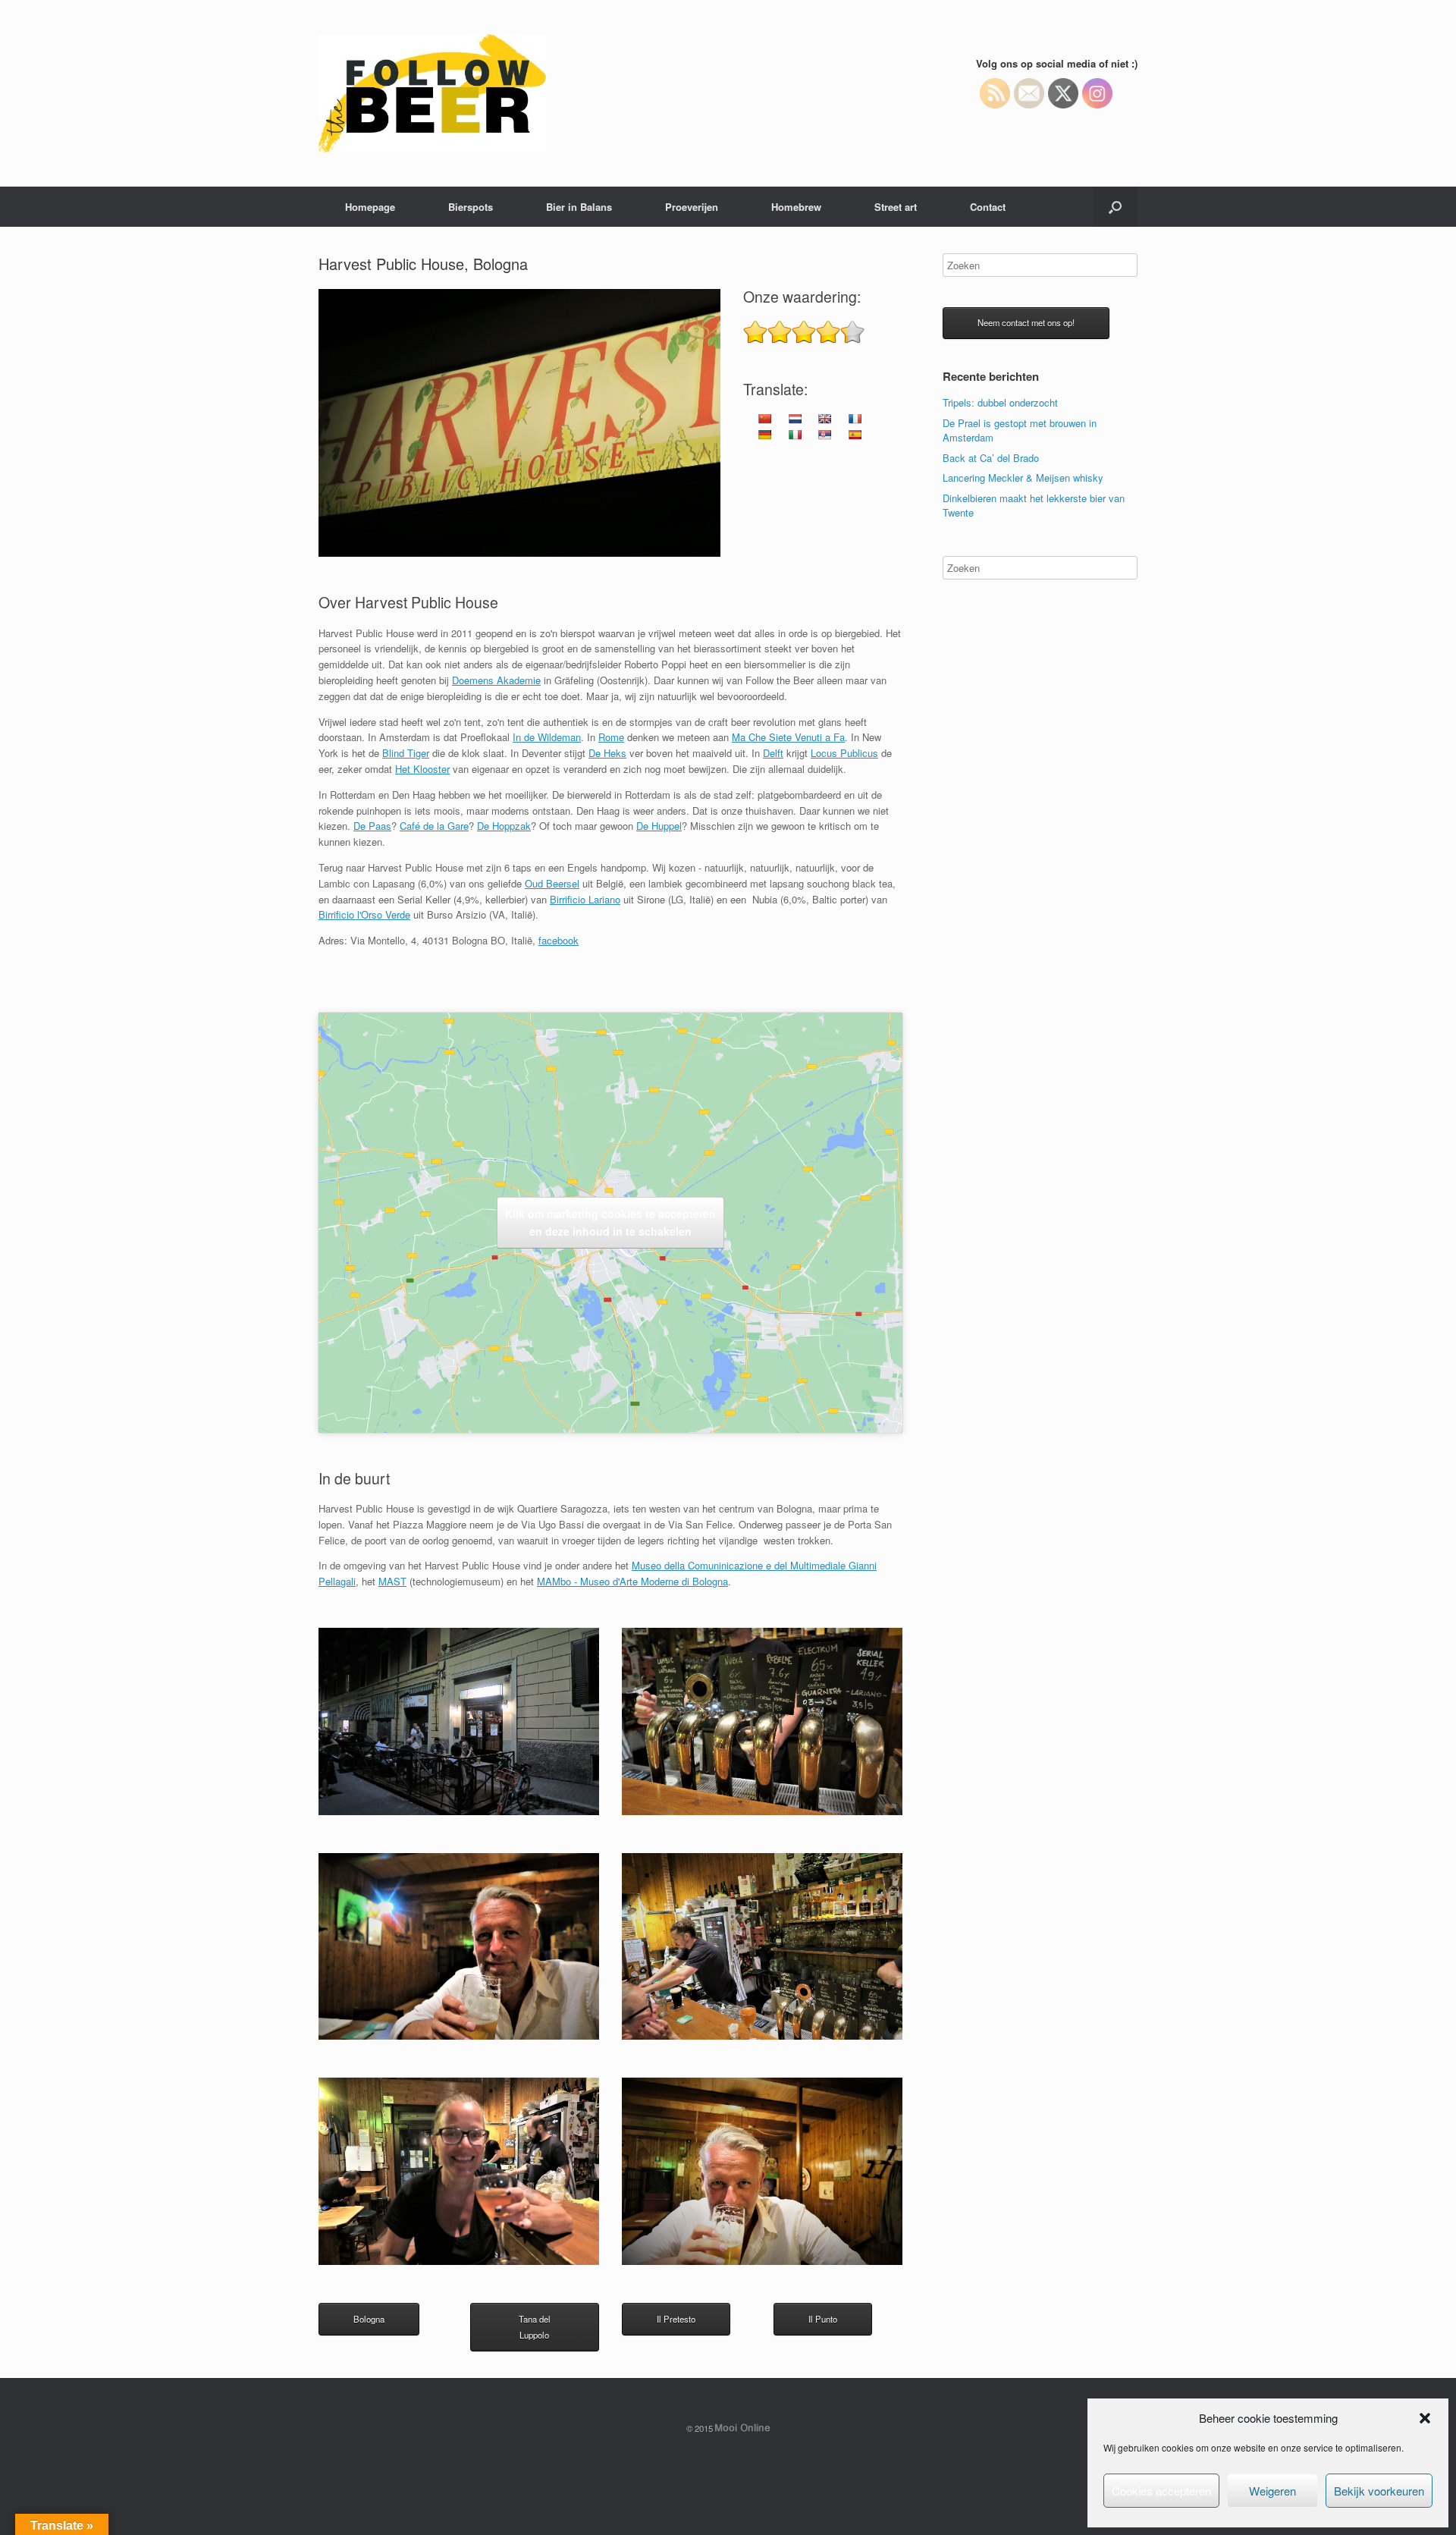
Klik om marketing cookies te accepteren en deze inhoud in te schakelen (610, 1222)
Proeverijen (692, 207)
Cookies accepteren (1161, 2491)
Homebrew (796, 207)
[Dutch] (795, 419)
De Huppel (659, 826)
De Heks (607, 753)
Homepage (370, 207)
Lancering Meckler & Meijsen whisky (1023, 477)
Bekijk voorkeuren (1379, 2491)
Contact (988, 207)
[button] (1425, 2418)
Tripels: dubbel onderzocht (1000, 402)
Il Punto (823, 2319)
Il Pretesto (676, 2319)
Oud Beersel (552, 883)
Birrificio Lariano (585, 899)
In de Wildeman (547, 737)
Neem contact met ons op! (1026, 322)
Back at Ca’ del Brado (991, 458)
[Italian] (795, 435)
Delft (773, 753)
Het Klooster (422, 769)
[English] (824, 419)
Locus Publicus (844, 753)
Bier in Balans (579, 207)
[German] (764, 435)
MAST (392, 1581)
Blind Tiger (406, 753)
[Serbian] (824, 435)
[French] (855, 419)
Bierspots (471, 207)
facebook (559, 940)
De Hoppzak (504, 826)
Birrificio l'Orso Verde (364, 914)
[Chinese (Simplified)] (764, 419)
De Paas (372, 826)
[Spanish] (855, 435)
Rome (611, 737)
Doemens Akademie (496, 680)
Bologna (369, 2319)
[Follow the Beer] (432, 93)
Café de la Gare (434, 826)
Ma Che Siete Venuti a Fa (788, 737)
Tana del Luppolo (535, 2327)
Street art (896, 207)
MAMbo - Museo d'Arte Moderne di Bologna (632, 1581)
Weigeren (1272, 2491)
